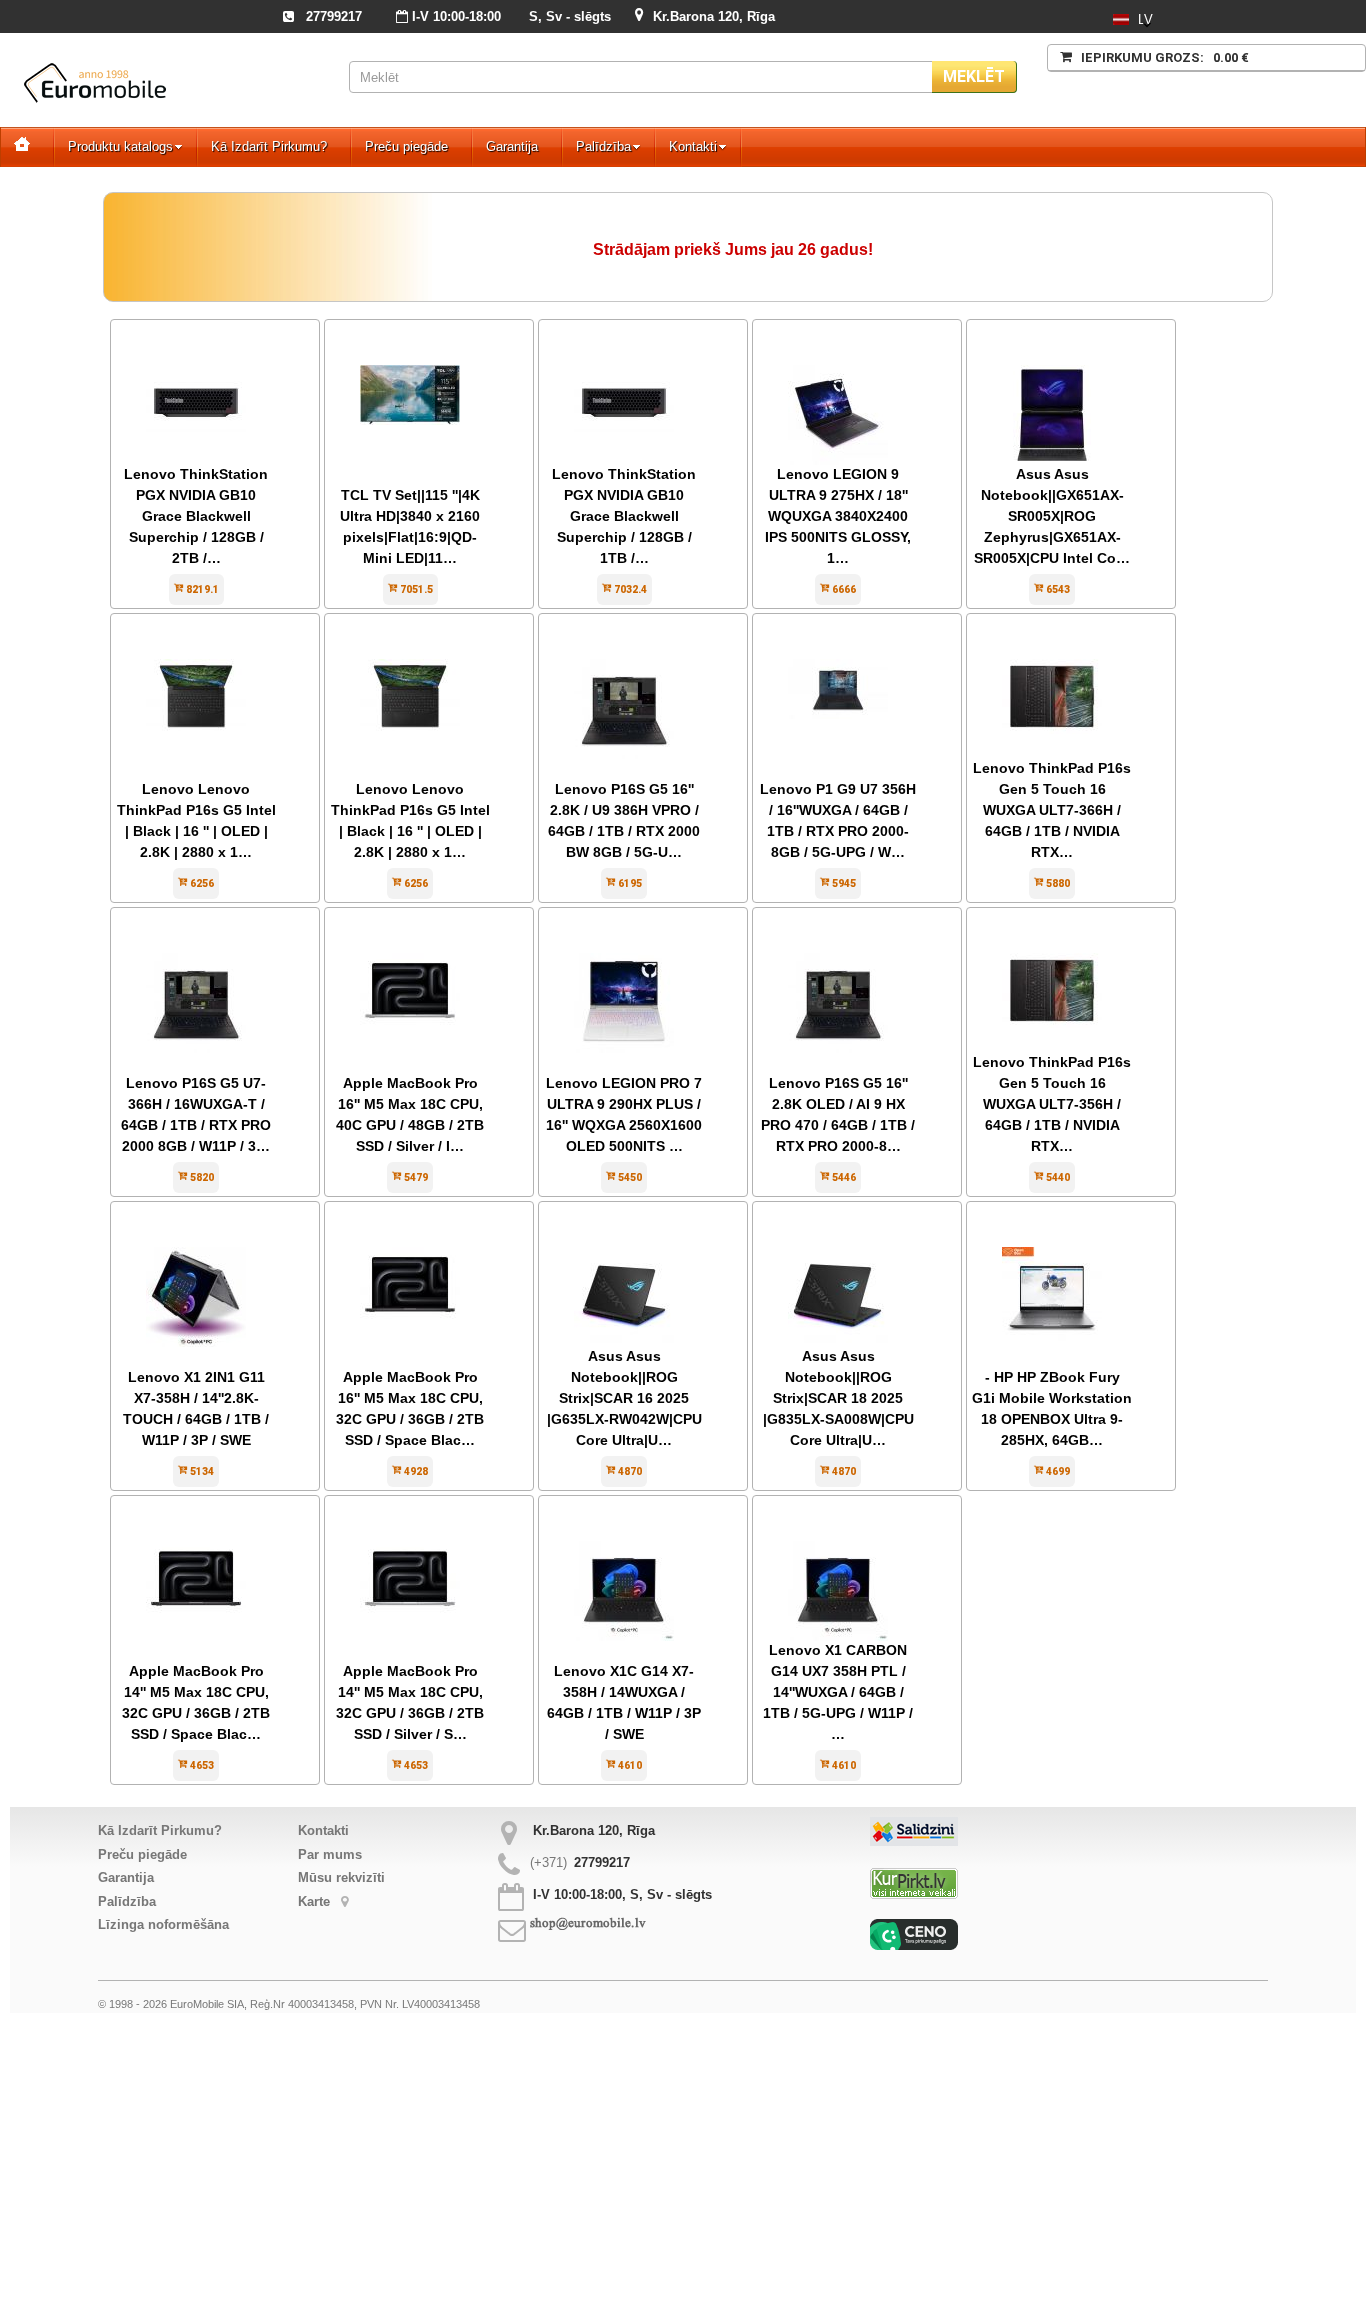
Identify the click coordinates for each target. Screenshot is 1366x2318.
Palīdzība (603, 146)
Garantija (512, 146)
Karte (316, 1901)
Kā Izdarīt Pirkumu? (269, 146)
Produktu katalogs (120, 146)
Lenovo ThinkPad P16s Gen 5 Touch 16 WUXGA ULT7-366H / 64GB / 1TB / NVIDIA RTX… (1052, 810)
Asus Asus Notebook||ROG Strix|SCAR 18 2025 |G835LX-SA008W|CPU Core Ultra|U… (838, 1398)
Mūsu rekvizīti (341, 1877)
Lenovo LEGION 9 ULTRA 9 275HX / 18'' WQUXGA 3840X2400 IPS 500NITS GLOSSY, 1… (838, 516)
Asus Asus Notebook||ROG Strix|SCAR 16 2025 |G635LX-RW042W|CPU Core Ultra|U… (624, 1398)
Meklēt (974, 76)
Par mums (330, 1854)
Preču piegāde (406, 146)
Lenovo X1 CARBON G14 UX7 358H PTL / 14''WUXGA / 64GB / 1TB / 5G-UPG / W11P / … (838, 1692)
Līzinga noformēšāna (163, 1924)
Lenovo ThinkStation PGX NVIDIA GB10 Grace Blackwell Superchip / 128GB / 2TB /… (196, 516)
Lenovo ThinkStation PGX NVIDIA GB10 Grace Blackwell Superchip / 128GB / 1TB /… (624, 516)
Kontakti (693, 146)
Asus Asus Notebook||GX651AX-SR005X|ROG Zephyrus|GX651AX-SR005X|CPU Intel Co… (1052, 516)
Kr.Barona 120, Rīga (714, 16)
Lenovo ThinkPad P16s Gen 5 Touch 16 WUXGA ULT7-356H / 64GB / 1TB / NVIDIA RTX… (1052, 1104)
